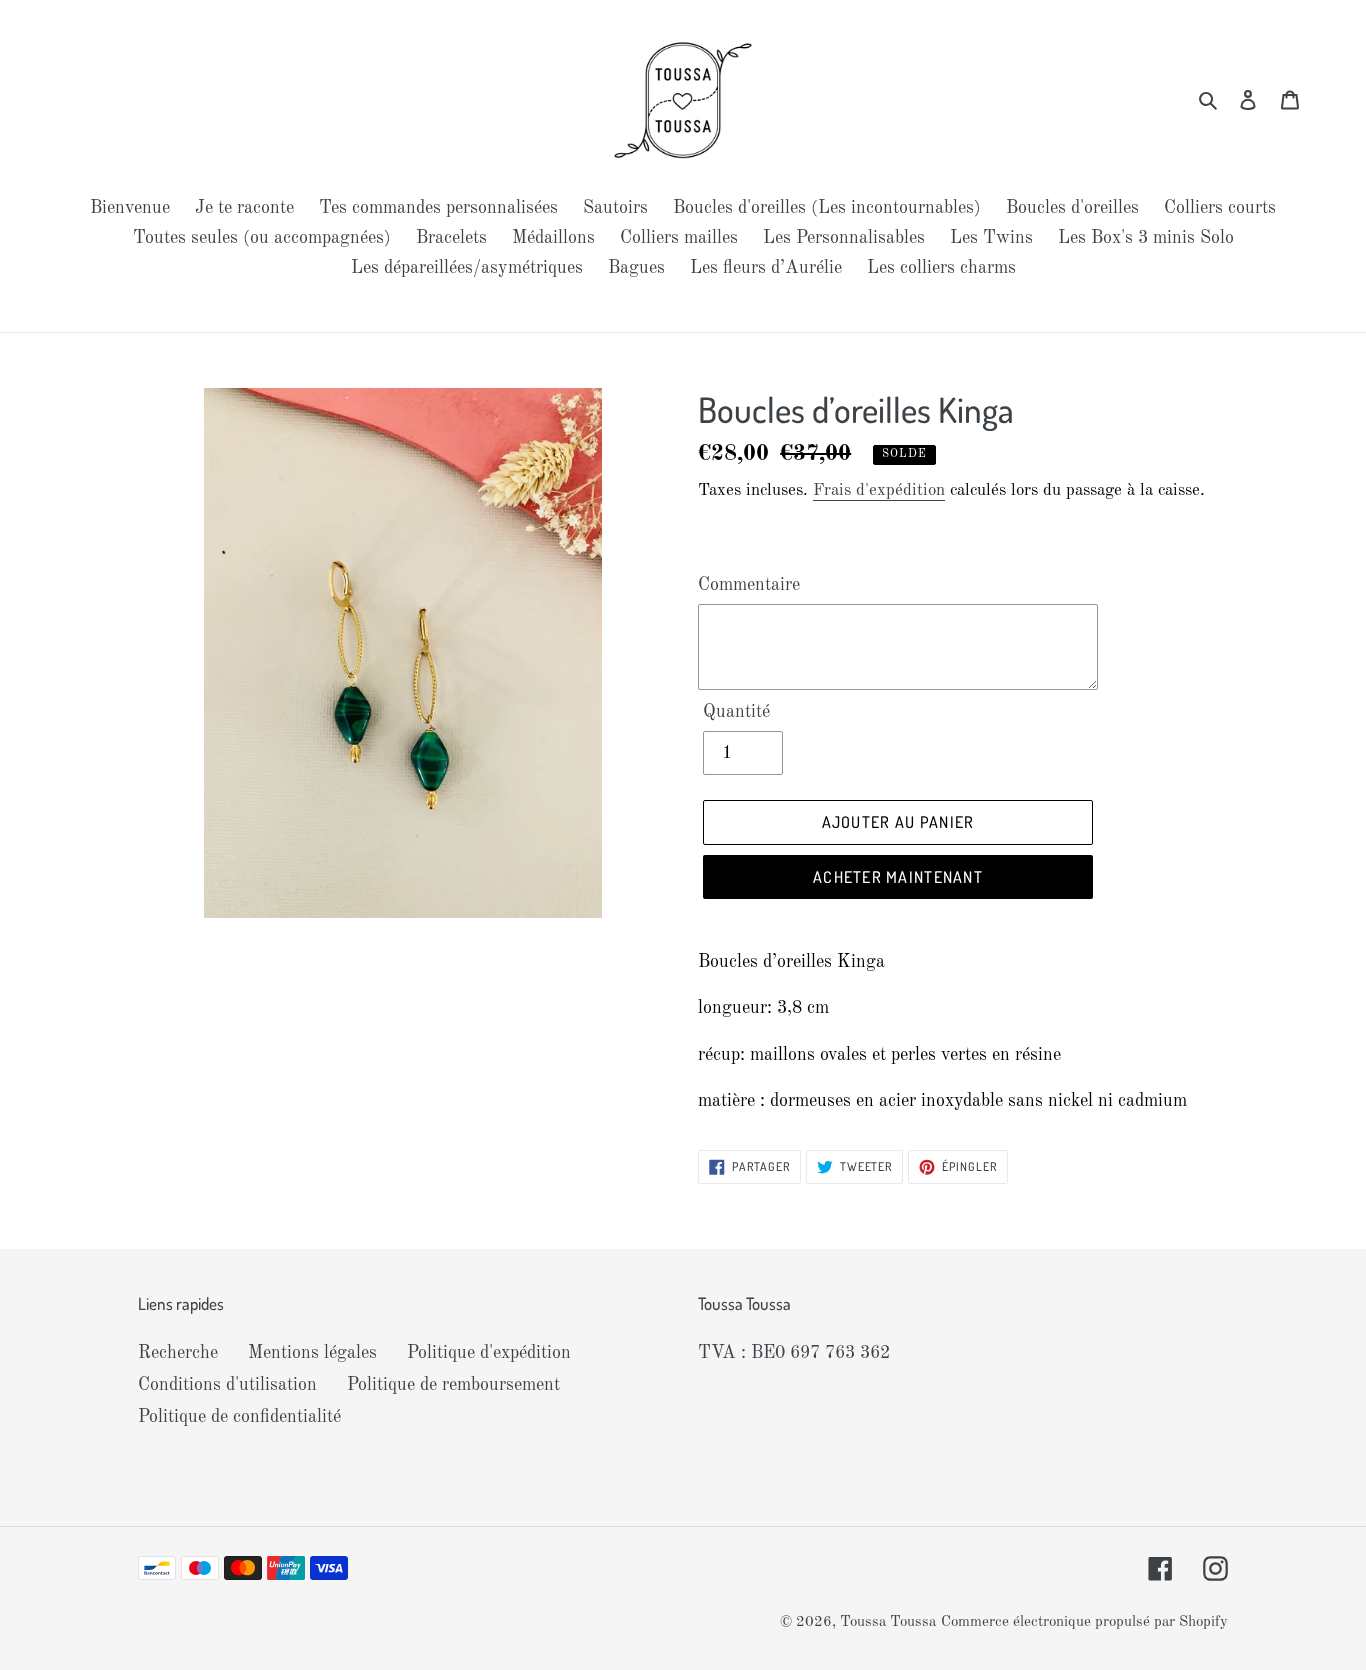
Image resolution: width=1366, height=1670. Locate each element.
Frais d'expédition (879, 490)
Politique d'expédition (489, 1353)
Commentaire (749, 585)
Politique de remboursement (453, 1385)
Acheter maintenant (898, 877)
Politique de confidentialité (239, 1417)
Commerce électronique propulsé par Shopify (1084, 1622)
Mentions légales (312, 1353)
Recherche (178, 1353)
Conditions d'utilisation (227, 1385)
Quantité (736, 712)
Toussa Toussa (888, 1622)
